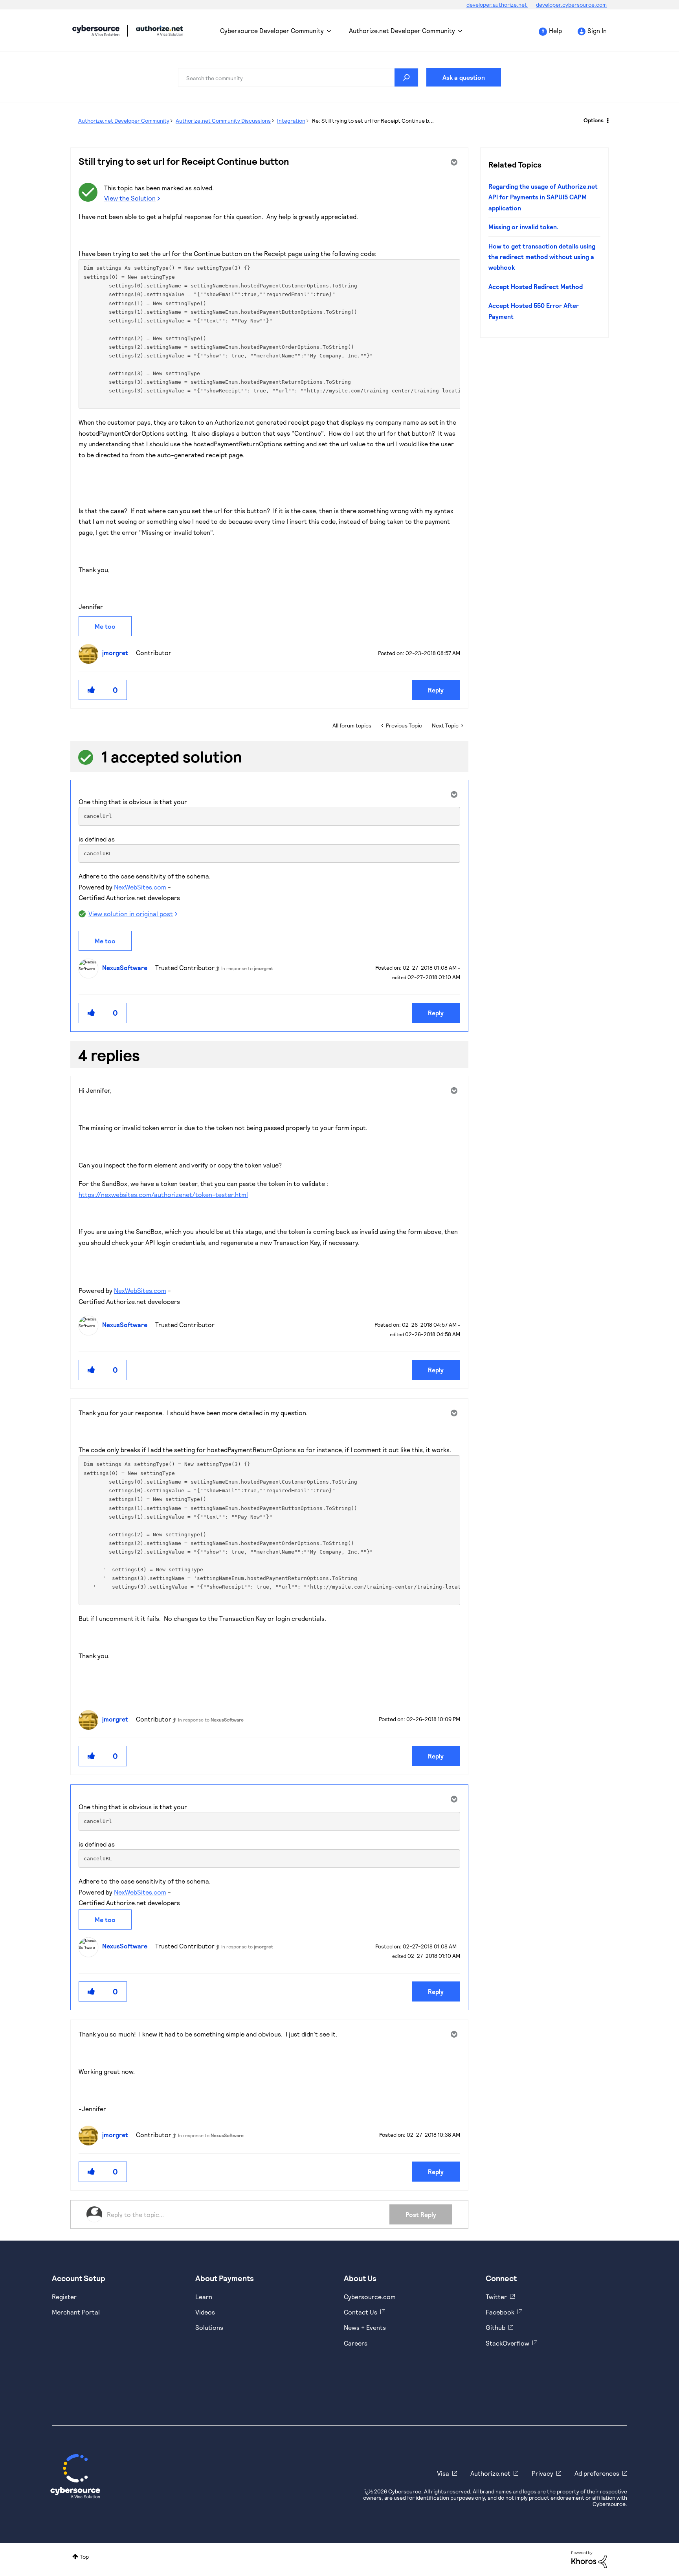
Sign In (597, 30)
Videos (205, 2312)
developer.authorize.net (497, 5)
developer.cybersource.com (571, 5)
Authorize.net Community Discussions (223, 121)
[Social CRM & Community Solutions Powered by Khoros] (589, 2559)
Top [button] (84, 2557)
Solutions (209, 2327)
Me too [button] (105, 626)
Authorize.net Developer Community (402, 30)
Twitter (496, 2297)
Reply (436, 690)
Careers (356, 2343)
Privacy (542, 2473)
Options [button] (594, 120)
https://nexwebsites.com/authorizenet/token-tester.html (163, 1194)
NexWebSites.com (140, 887)
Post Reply (421, 2214)
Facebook (500, 2312)
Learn (204, 2297)
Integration (291, 121)
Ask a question (464, 77)
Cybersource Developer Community (96, 31)
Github (495, 2327)
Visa (443, 2473)
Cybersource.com (370, 2297)
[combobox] (298, 77)
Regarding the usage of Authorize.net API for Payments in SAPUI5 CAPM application (543, 197)
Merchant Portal (76, 2312)
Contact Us (361, 2312)
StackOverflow (507, 2343)
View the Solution (130, 198)
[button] (92, 690)
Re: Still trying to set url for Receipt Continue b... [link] (373, 121)
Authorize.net (490, 2473)
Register (64, 2297)
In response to (247, 968)
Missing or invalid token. (523, 227)
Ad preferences (597, 2473)
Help (555, 30)
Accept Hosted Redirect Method (536, 286)
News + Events (365, 2327)
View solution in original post (131, 914)
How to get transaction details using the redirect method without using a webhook (542, 257)
